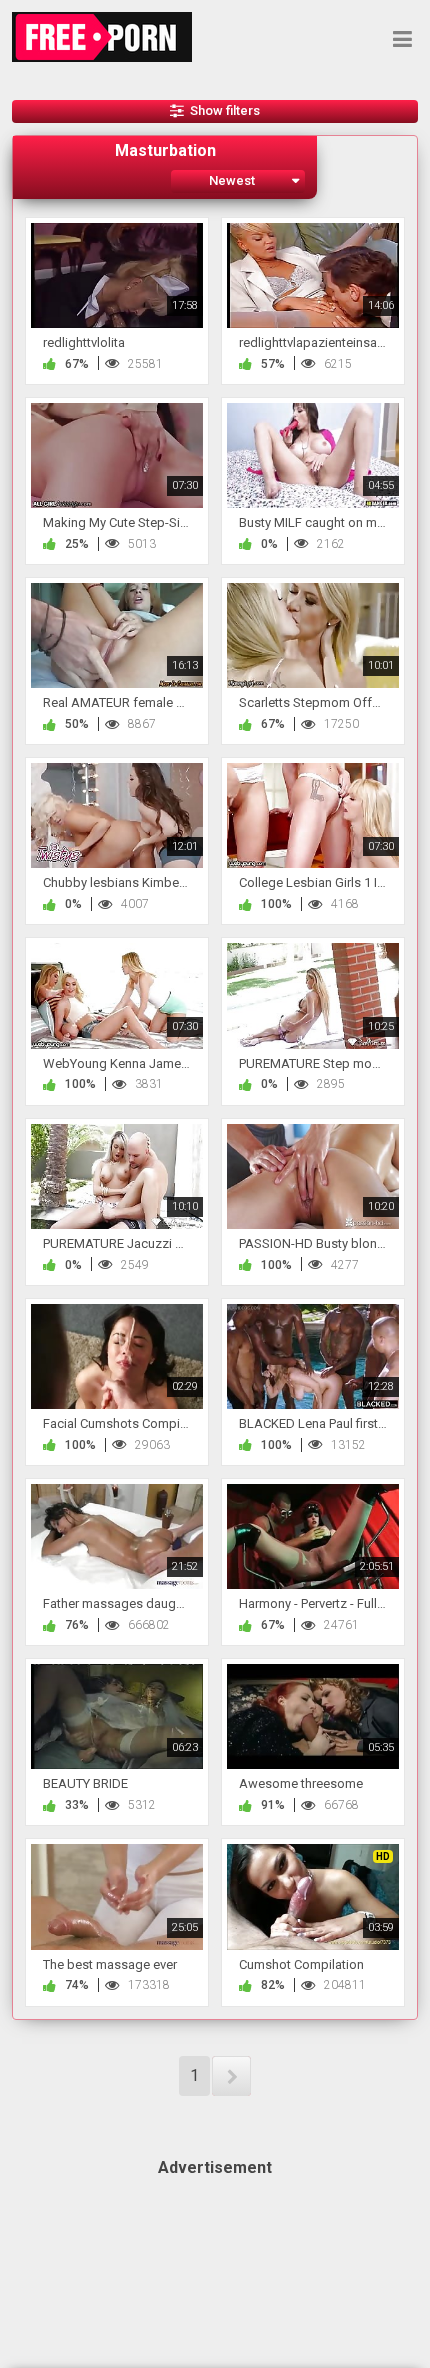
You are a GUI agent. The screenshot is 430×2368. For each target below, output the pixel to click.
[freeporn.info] (108, 36)
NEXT (231, 2076)
